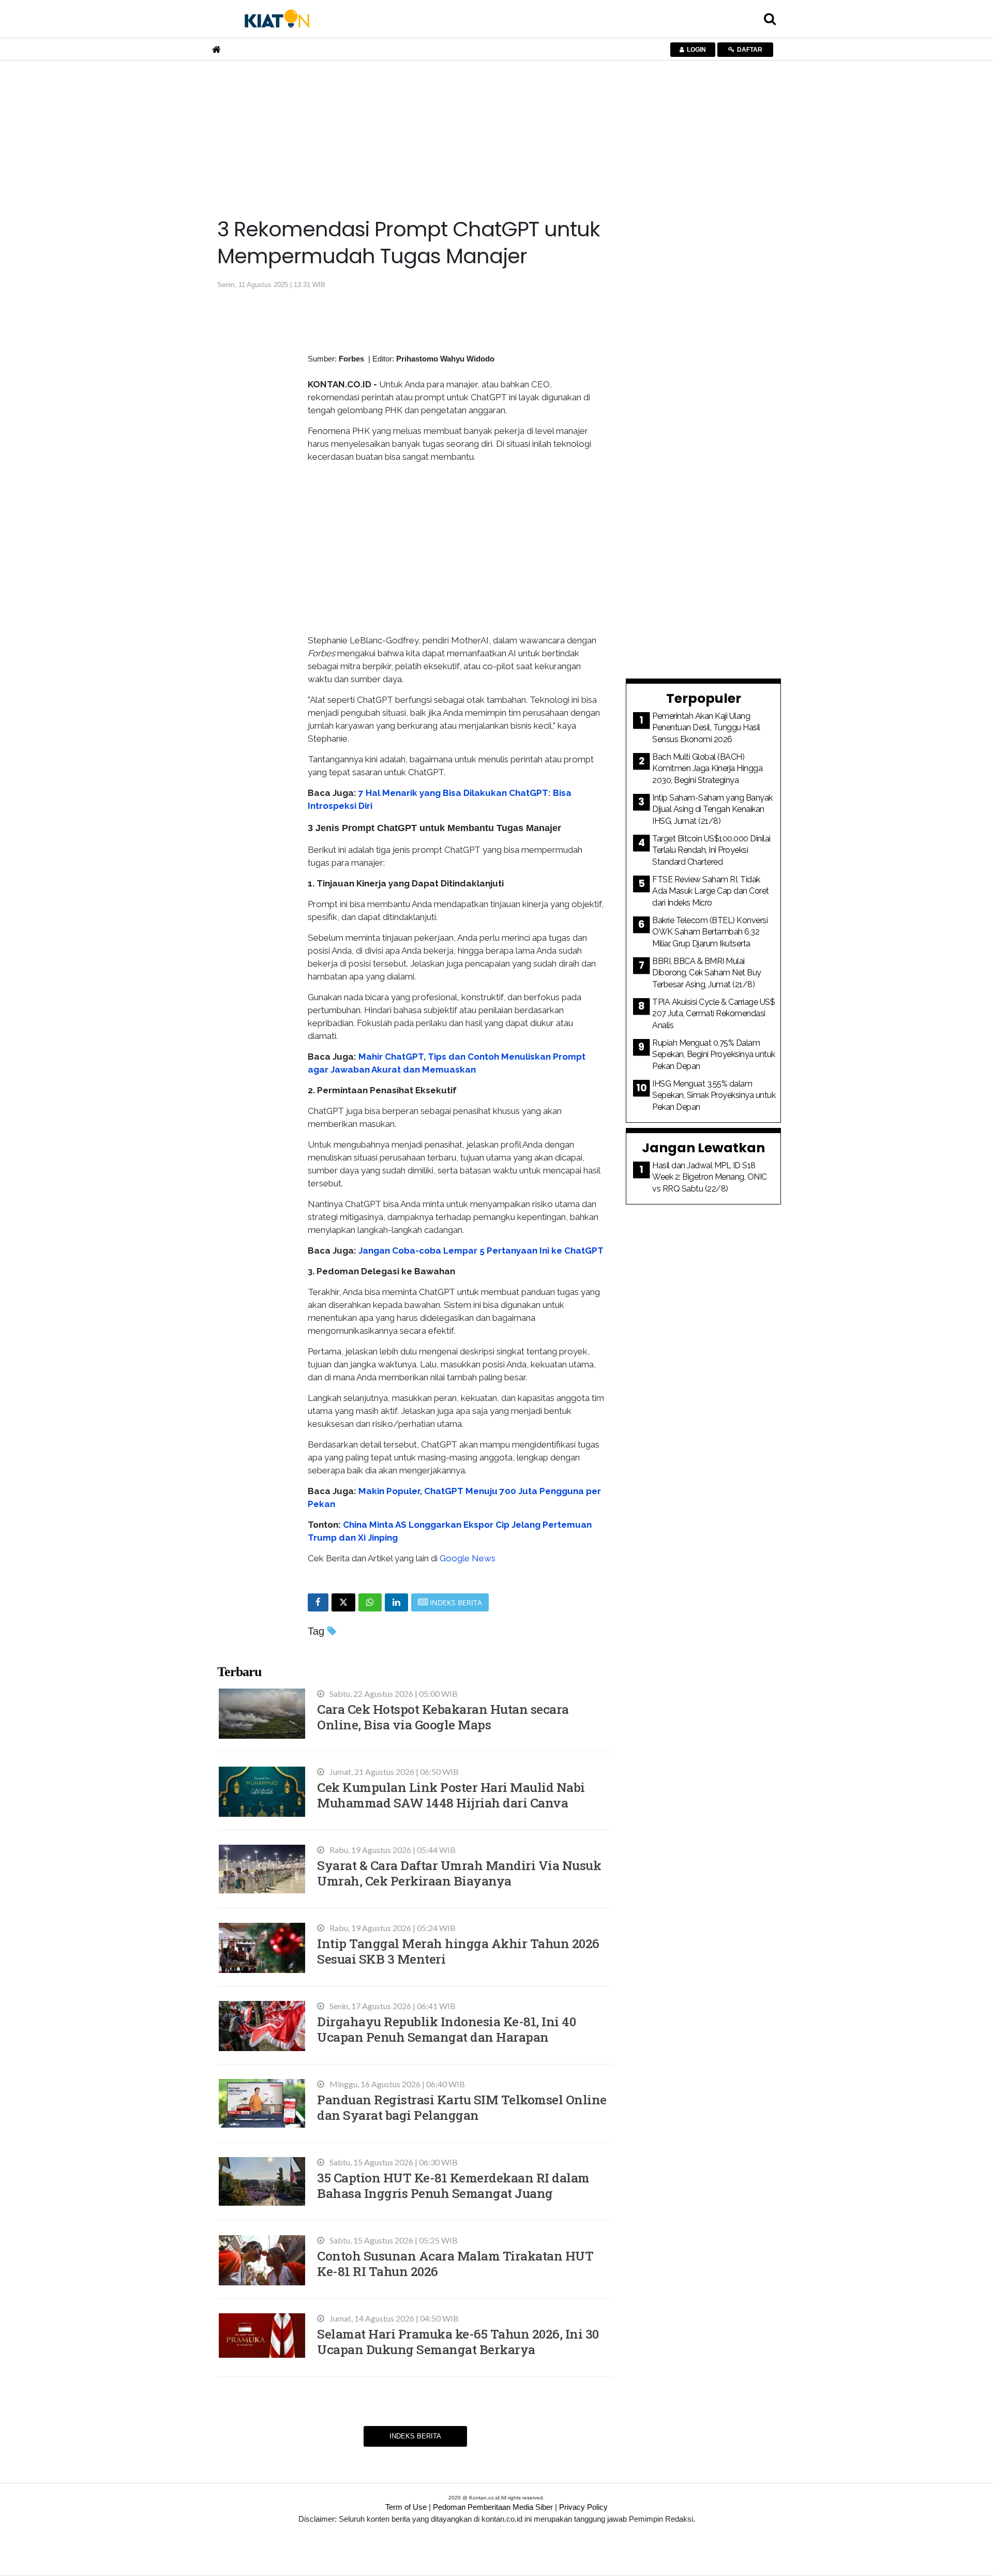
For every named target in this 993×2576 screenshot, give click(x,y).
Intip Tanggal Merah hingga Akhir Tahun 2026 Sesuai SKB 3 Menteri (458, 1951)
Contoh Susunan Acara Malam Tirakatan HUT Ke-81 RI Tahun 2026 (455, 2263)
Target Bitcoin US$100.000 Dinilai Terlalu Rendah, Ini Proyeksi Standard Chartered (711, 850)
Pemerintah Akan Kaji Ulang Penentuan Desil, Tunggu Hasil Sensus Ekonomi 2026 (706, 728)
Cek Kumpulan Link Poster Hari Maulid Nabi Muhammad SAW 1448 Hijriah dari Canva (451, 1795)
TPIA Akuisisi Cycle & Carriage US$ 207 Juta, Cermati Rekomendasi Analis (713, 1014)
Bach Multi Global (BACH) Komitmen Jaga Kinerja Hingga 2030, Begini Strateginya (707, 769)
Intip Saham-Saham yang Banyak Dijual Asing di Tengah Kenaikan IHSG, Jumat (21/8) (712, 809)
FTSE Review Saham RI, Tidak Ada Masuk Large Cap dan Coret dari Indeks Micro (711, 891)
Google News (468, 1558)
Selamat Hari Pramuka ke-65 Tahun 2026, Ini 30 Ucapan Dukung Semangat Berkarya (458, 2341)
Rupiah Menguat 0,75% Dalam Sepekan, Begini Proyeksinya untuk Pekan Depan (714, 1054)
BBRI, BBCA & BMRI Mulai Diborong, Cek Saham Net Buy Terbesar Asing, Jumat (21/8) (707, 973)
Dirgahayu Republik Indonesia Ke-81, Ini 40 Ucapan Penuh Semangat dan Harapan (446, 2029)
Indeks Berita (415, 2436)
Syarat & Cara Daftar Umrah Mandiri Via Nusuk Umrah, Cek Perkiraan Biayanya (459, 1873)
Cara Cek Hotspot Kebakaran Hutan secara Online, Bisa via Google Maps (443, 1717)
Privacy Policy (583, 2507)
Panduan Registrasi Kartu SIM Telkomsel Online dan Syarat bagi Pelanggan (462, 2107)
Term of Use (406, 2507)
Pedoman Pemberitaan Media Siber (493, 2507)
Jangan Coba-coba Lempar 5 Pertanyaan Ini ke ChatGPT (481, 1251)
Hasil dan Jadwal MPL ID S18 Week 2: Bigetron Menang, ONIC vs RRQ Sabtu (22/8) (710, 1177)
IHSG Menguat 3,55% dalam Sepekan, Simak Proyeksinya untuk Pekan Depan (714, 1095)
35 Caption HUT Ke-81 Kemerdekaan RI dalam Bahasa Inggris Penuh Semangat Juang (453, 2185)
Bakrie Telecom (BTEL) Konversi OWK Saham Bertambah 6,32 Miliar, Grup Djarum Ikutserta (710, 932)
